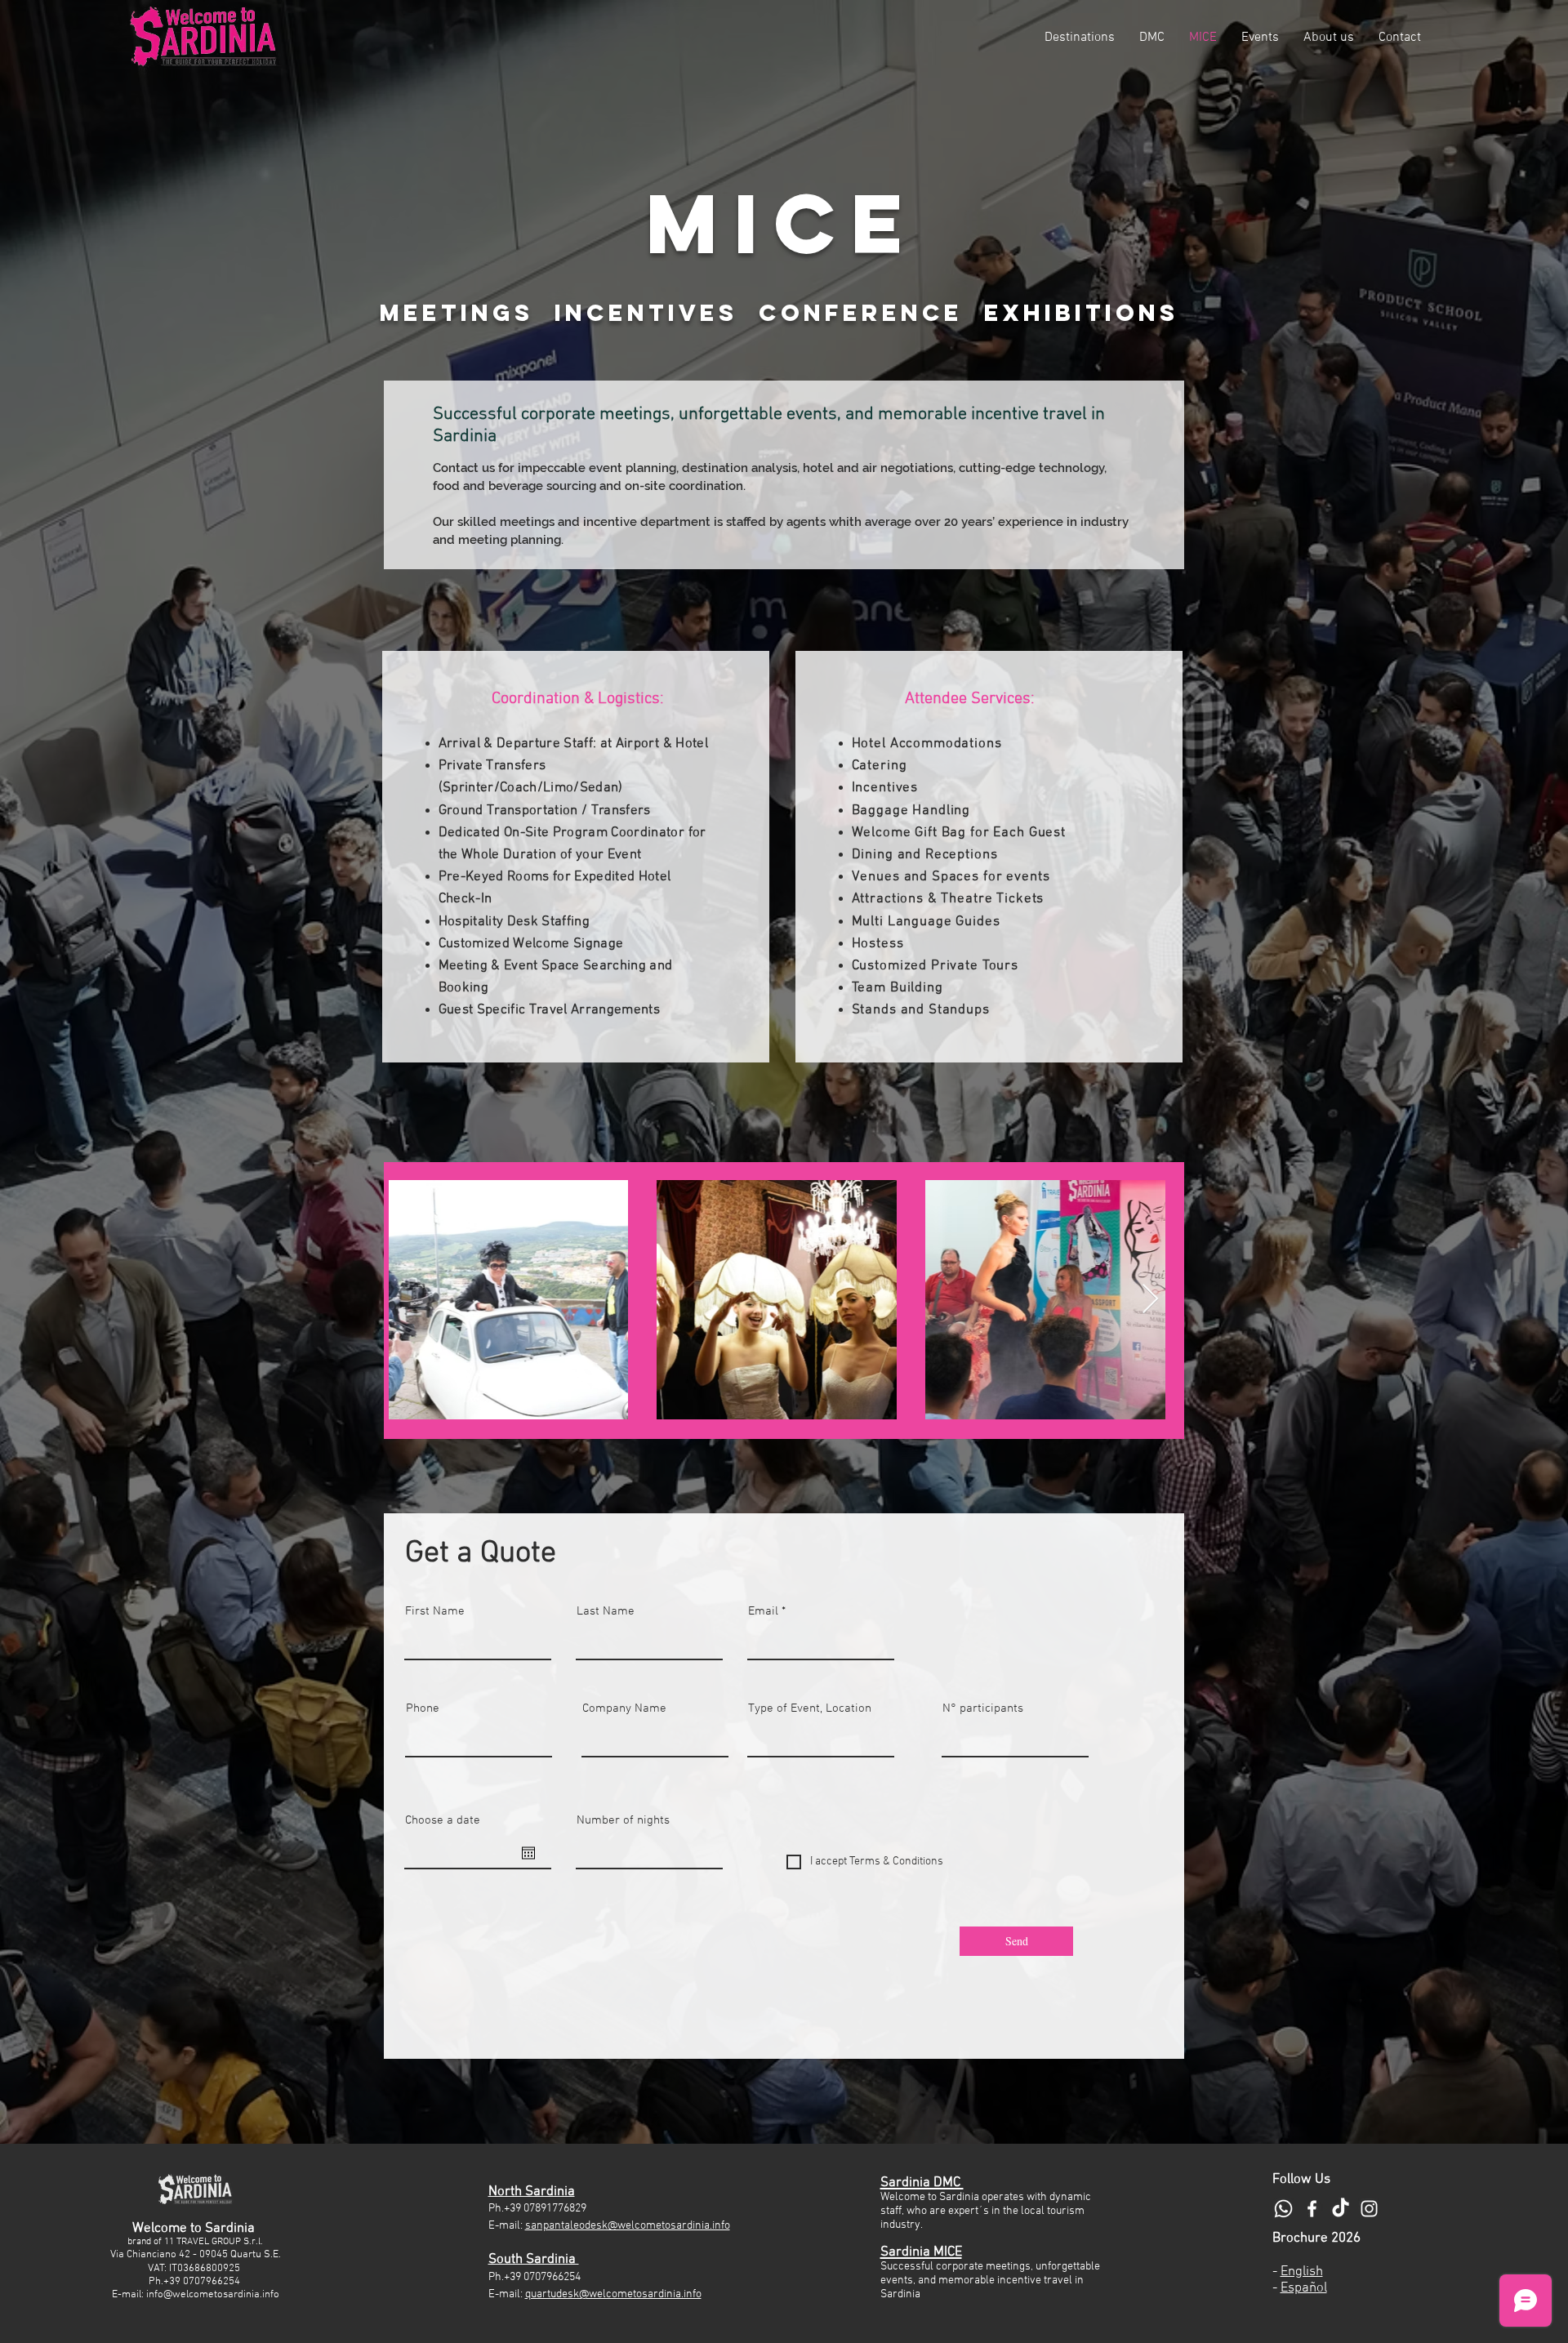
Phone (423, 1709)
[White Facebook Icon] (1312, 2209)
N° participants (983, 1709)
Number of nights (623, 1821)
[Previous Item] (417, 1300)
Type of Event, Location (810, 1709)
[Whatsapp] (1283, 2209)
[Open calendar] (528, 1853)
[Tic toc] (1341, 2209)
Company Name (624, 1709)
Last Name (606, 1612)
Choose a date (443, 1821)
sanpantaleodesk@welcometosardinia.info (628, 2226)
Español (1304, 2288)
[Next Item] (1150, 1300)
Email (763, 1612)
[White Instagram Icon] (1369, 2209)
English (1302, 2272)
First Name (435, 1612)
